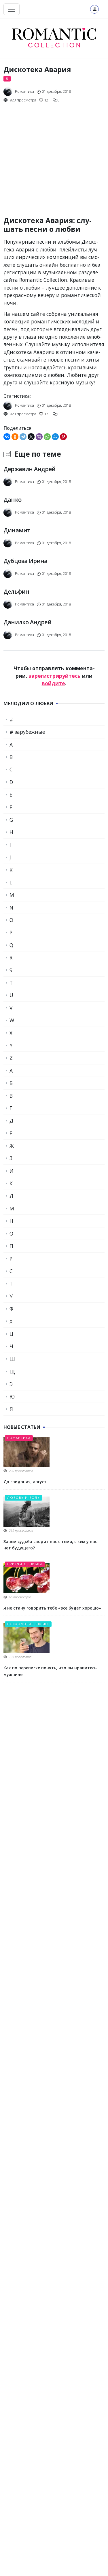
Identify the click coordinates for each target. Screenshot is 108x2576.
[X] (31, 437)
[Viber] (39, 437)
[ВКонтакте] (7, 437)
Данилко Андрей (27, 622)
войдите (53, 683)
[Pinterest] (63, 437)
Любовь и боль (23, 1498)
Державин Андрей (29, 469)
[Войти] (94, 9)
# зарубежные (27, 732)
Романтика (19, 1438)
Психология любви (28, 1624)
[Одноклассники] (15, 437)
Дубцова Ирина (25, 561)
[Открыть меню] (12, 9)
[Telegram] (23, 437)
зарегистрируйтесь (55, 676)
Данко (12, 500)
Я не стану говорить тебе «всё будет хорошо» (52, 1608)
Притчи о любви (25, 1564)
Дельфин (16, 591)
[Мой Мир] (55, 437)
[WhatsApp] (47, 437)
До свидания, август (25, 1482)
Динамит (17, 530)
